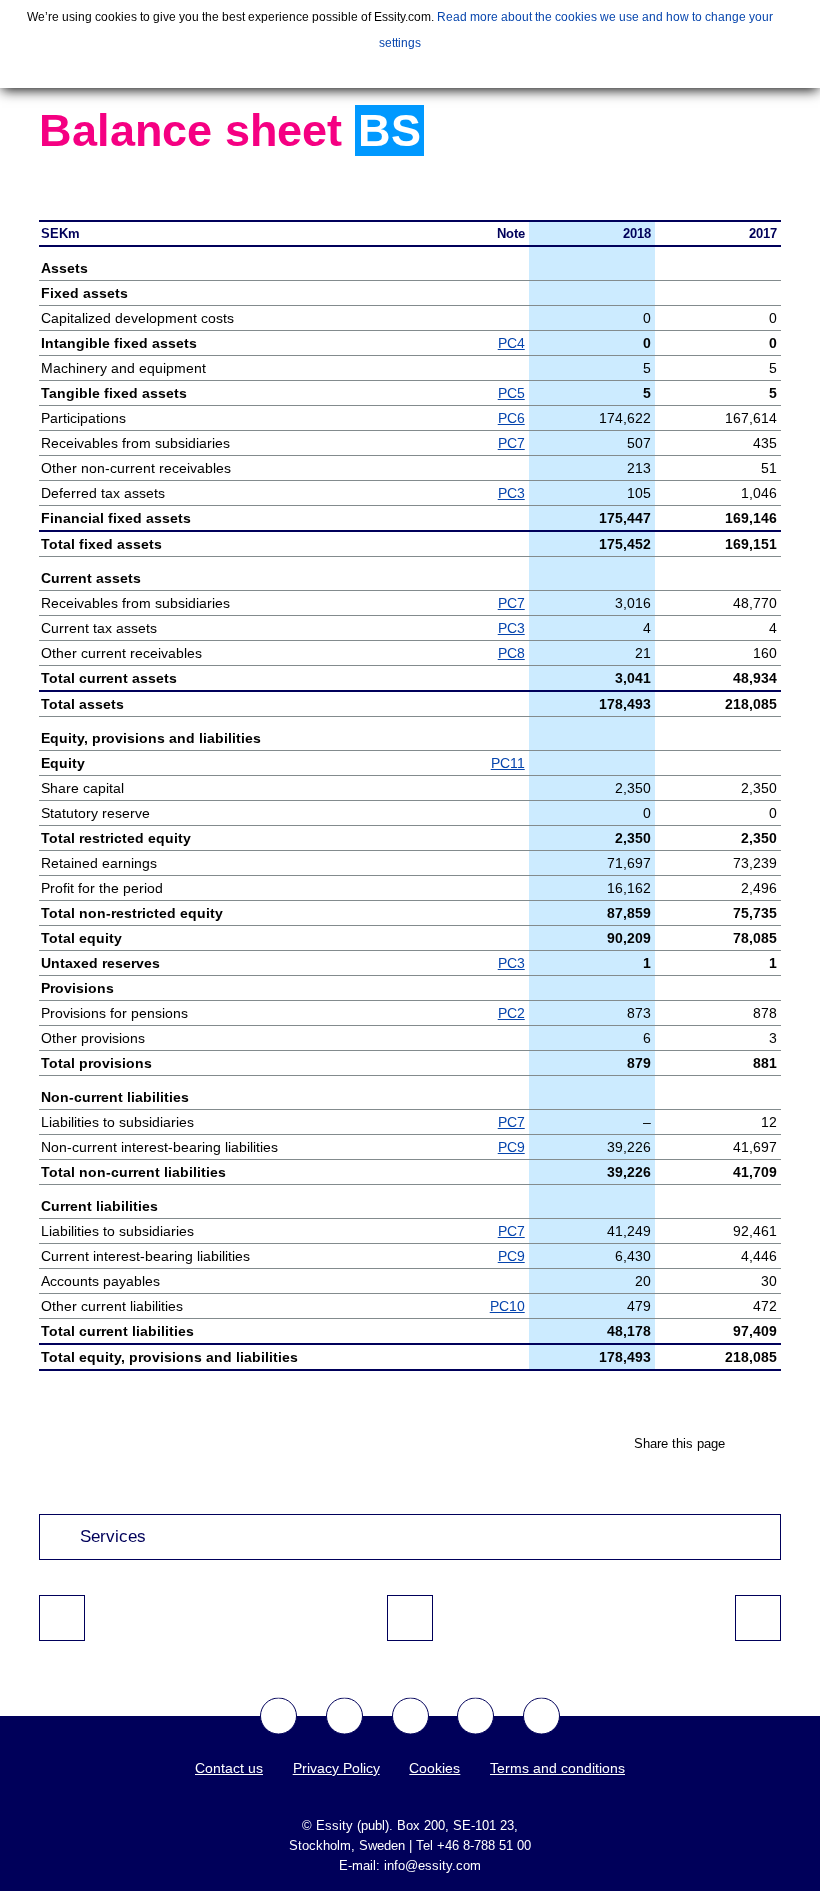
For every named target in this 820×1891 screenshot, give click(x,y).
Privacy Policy (336, 1768)
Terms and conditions (557, 1768)
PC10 (507, 1306)
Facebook (278, 1716)
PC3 (511, 493)
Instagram (475, 1716)
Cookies (434, 1768)
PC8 (511, 653)
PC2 (511, 1013)
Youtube (410, 1716)
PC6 (511, 418)
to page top (410, 1618)
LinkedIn (541, 1716)
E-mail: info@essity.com (410, 1865)
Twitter (344, 1716)
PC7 (511, 443)
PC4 (511, 343)
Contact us (229, 1768)
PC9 (511, 1147)
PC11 (508, 763)
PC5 (511, 393)
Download (771, 185)
